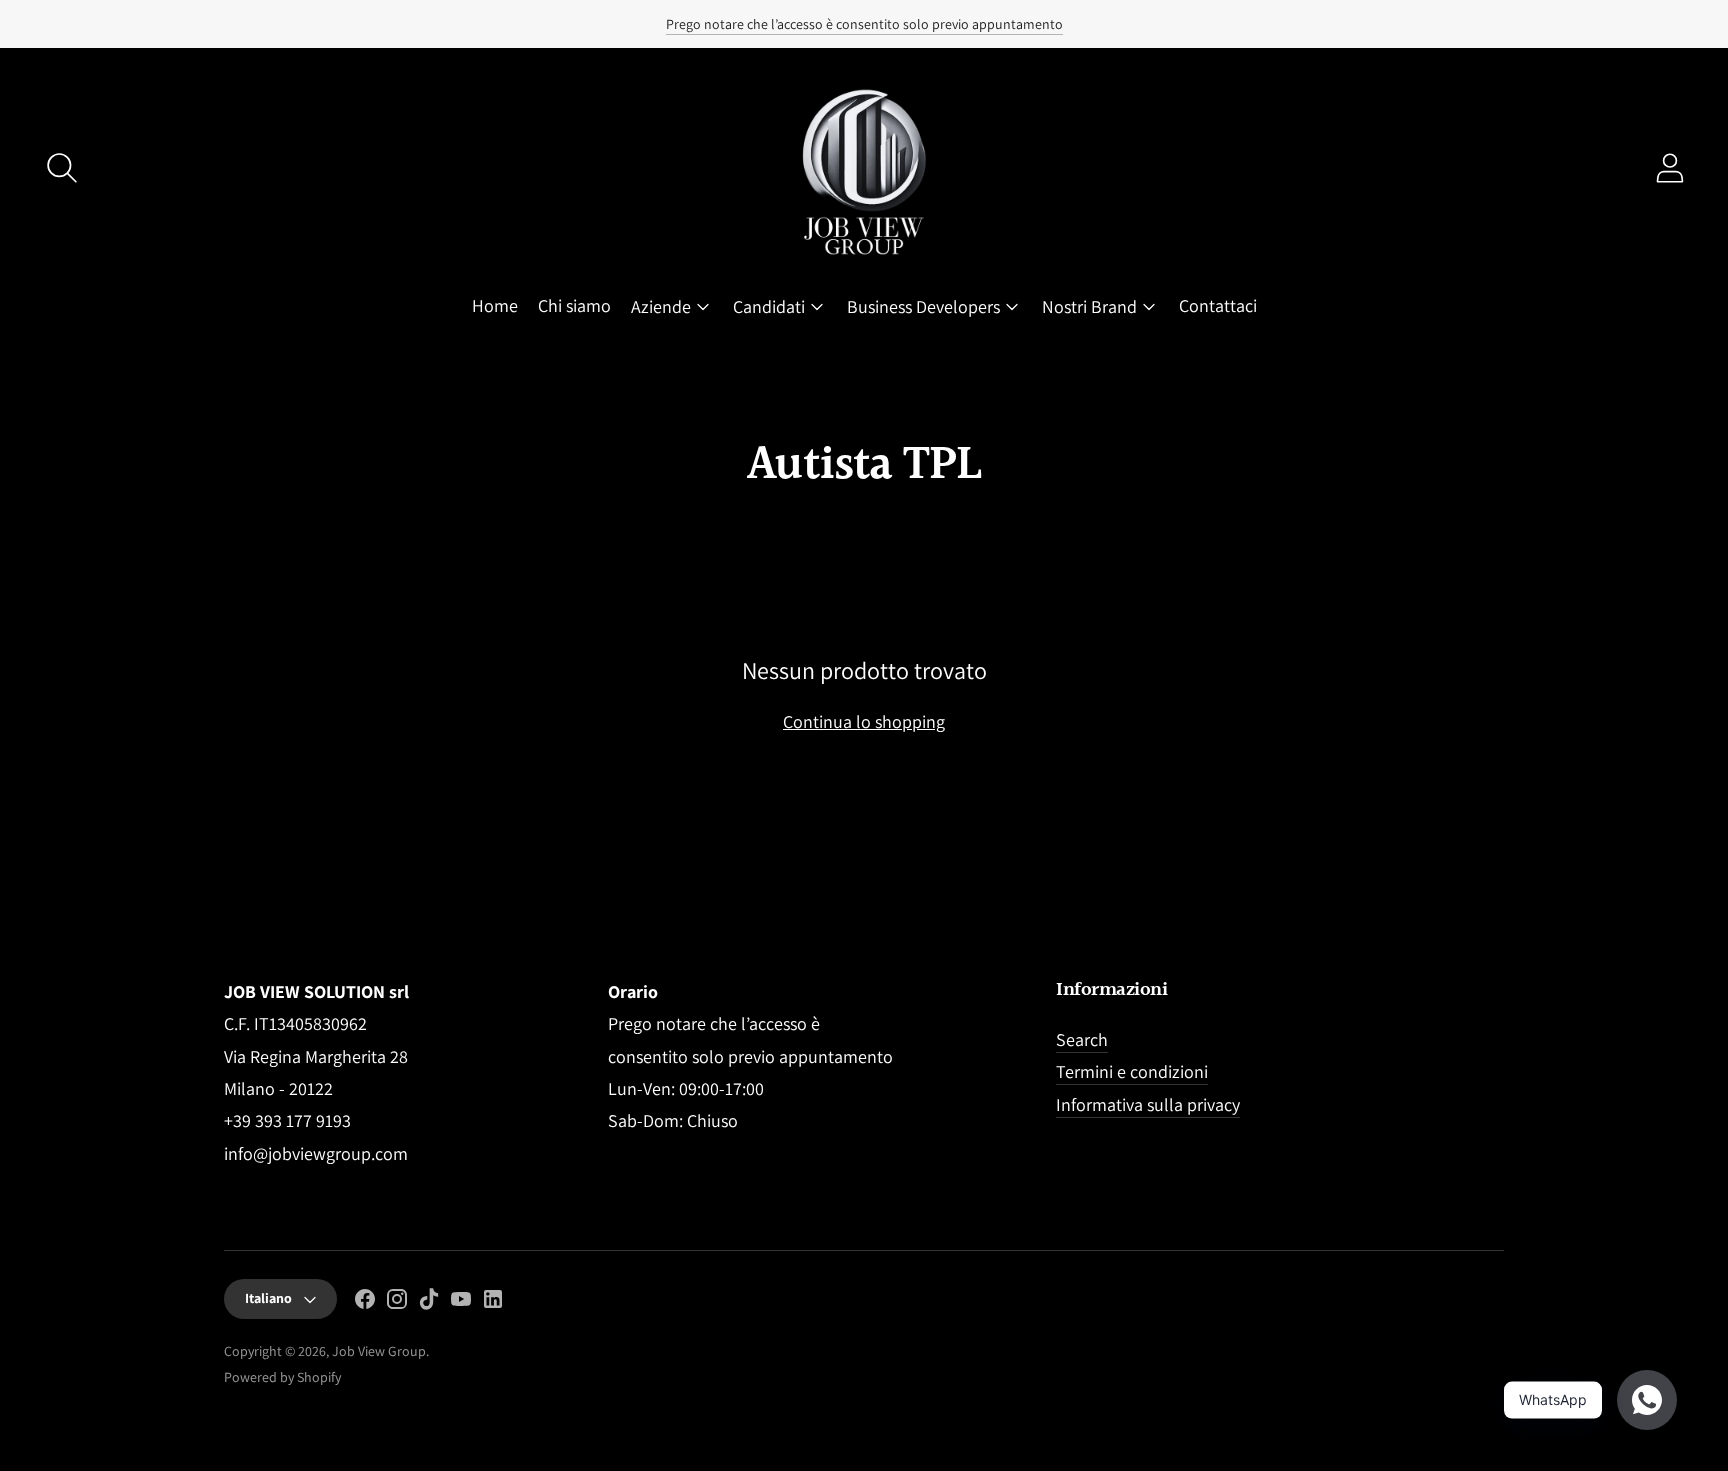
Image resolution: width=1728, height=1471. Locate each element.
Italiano (268, 1298)
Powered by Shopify (282, 1377)
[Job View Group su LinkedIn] (493, 1303)
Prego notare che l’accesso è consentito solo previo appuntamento (864, 24)
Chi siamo (574, 305)
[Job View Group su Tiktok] (429, 1303)
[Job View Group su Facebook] (365, 1303)
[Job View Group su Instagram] (397, 1303)
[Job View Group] (864, 168)
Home (495, 305)
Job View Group (379, 1351)
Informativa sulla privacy (1148, 1104)
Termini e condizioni (1132, 1071)
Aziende (661, 306)
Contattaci (1218, 305)
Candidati (769, 306)
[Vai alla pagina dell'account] (1670, 168)
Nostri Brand (1089, 306)
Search (1082, 1039)
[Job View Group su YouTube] (461, 1303)
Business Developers (923, 306)
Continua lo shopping (864, 721)
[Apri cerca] (62, 168)
